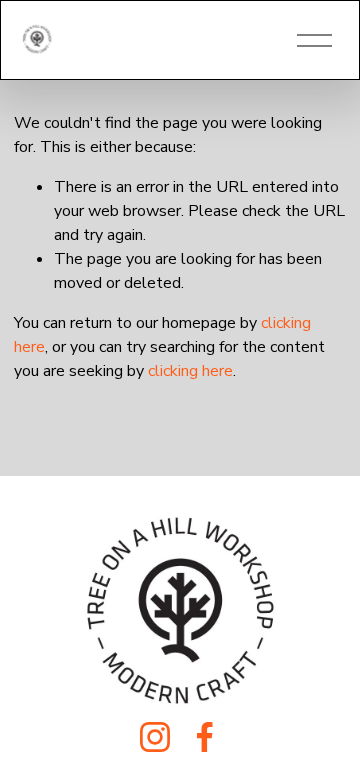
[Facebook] (205, 737)
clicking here (190, 371)
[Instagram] (155, 737)
